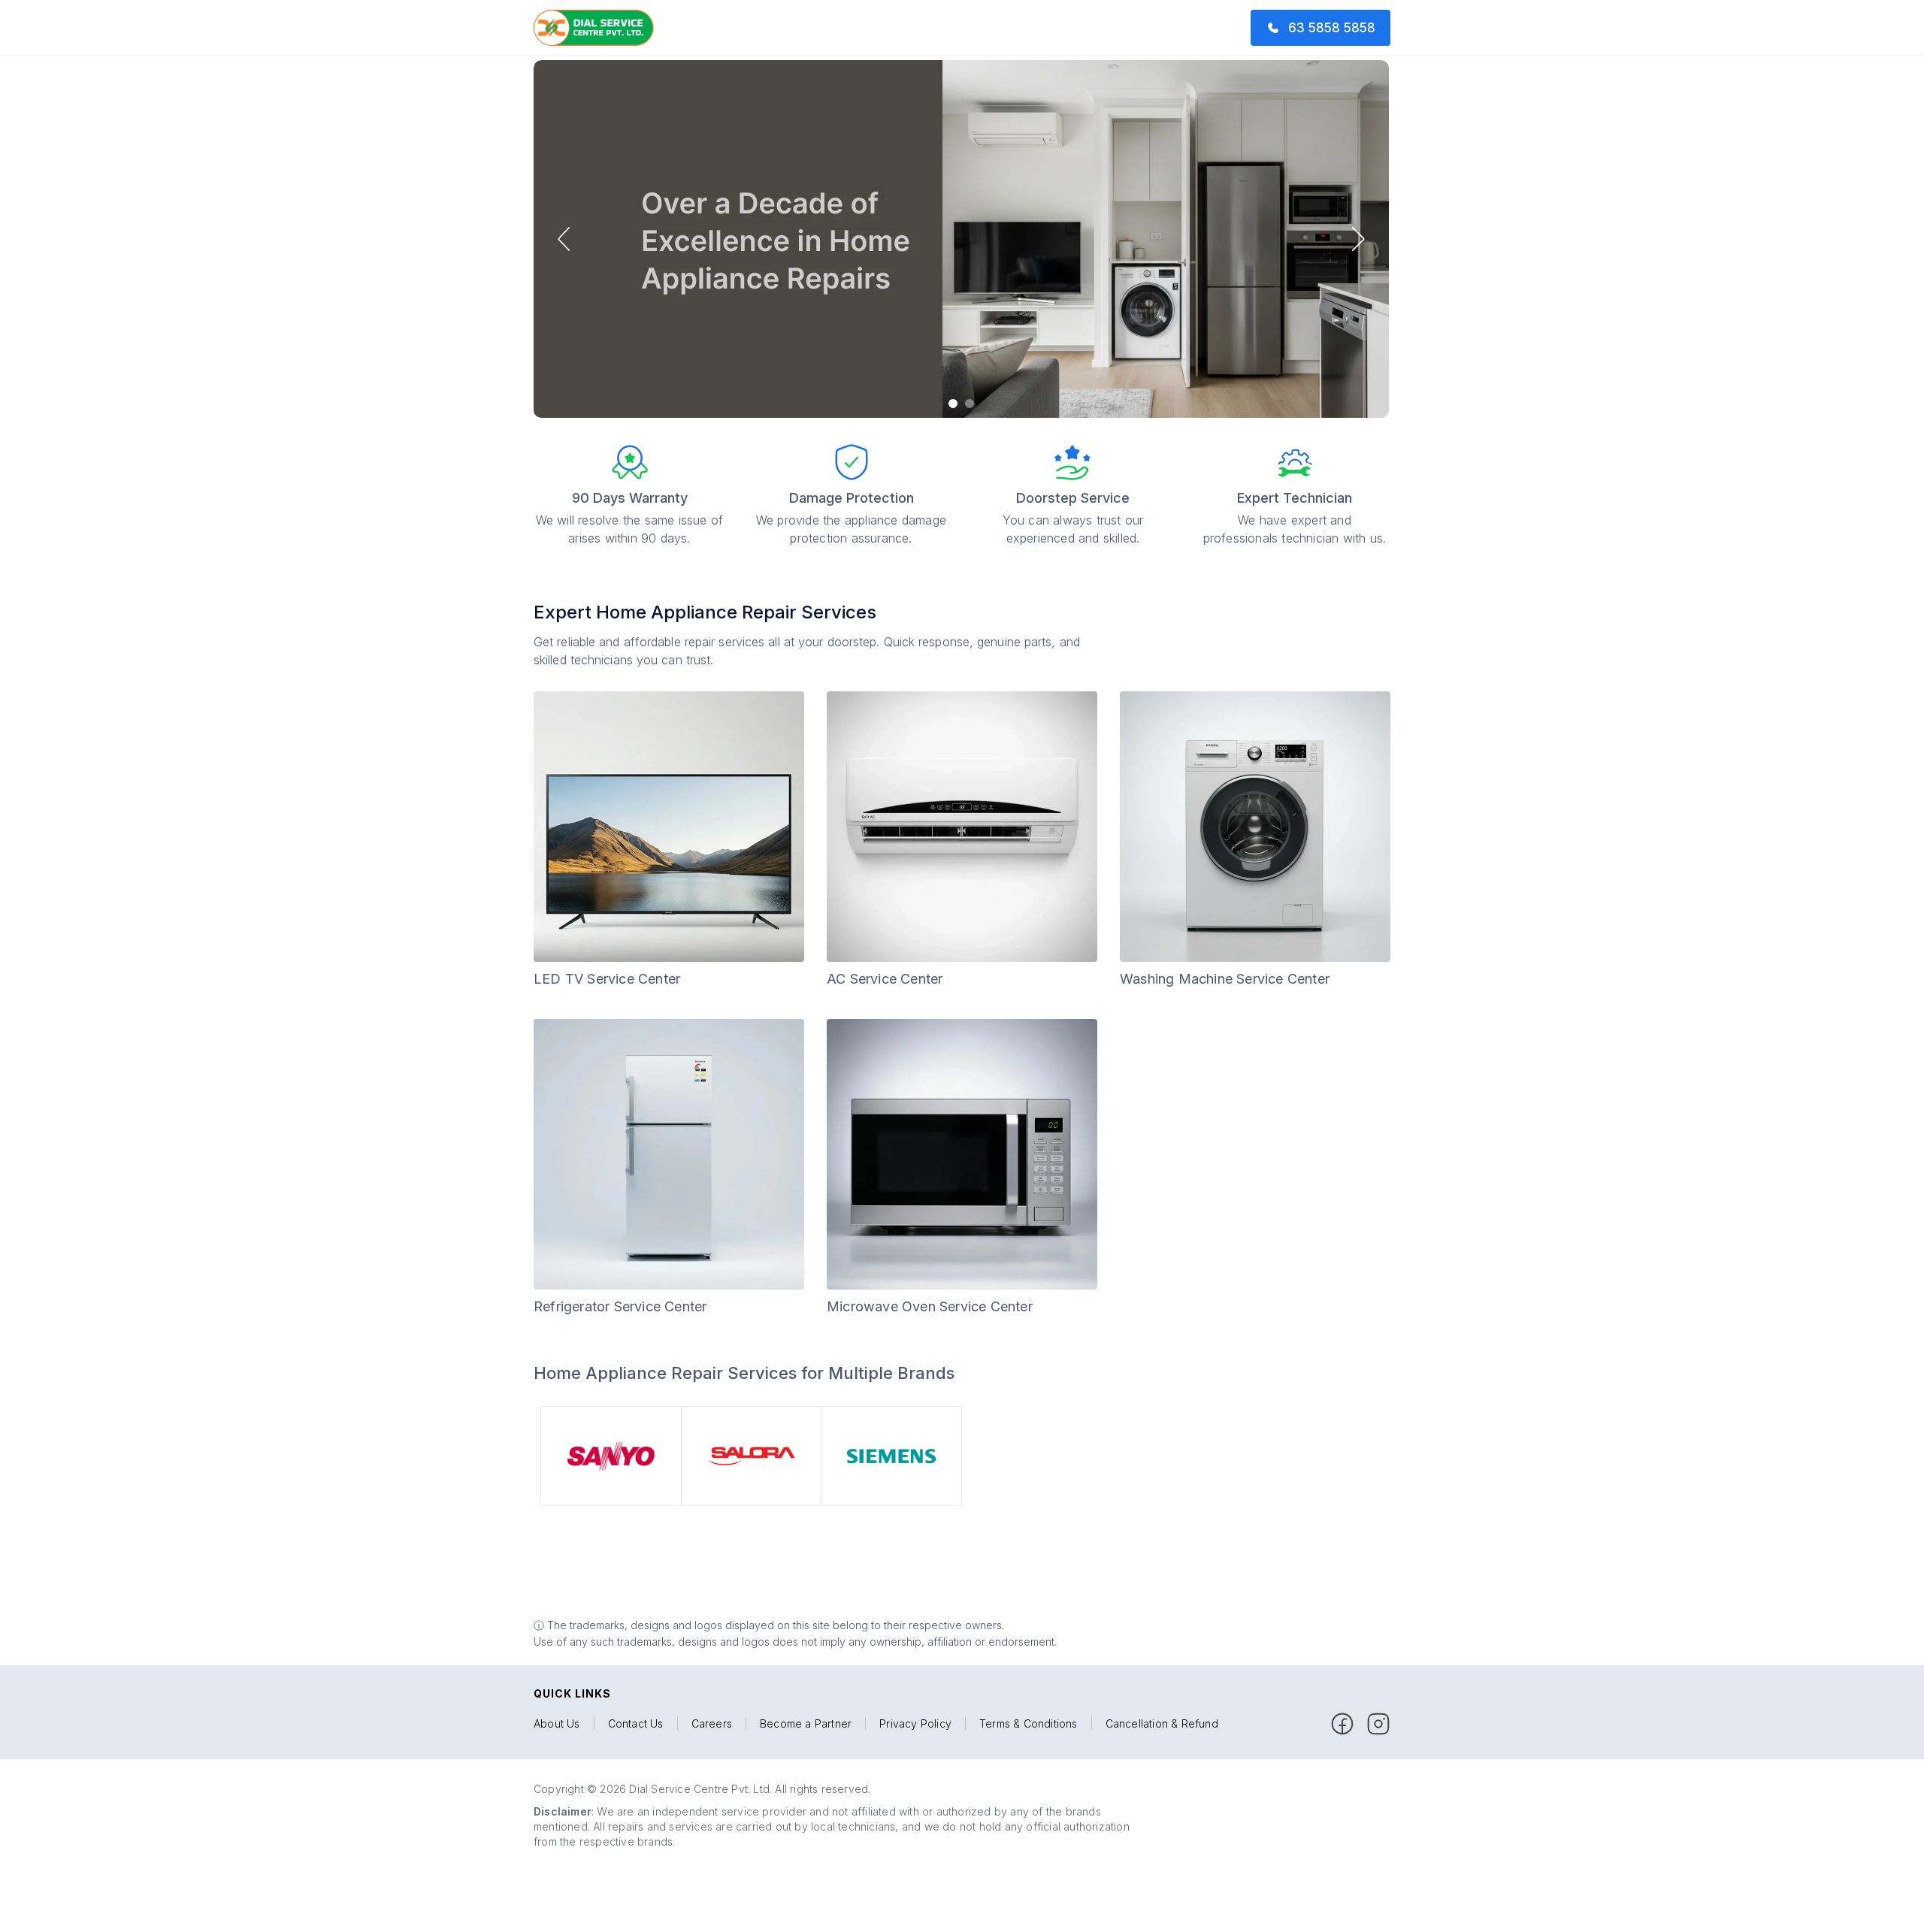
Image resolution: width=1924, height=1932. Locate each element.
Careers (712, 1724)
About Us (557, 1724)
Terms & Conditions (1029, 1724)
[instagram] (1378, 1724)
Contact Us (636, 1724)
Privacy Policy (915, 1724)
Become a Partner (806, 1724)
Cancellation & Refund (1162, 1724)
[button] (564, 239)
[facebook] (1342, 1724)
